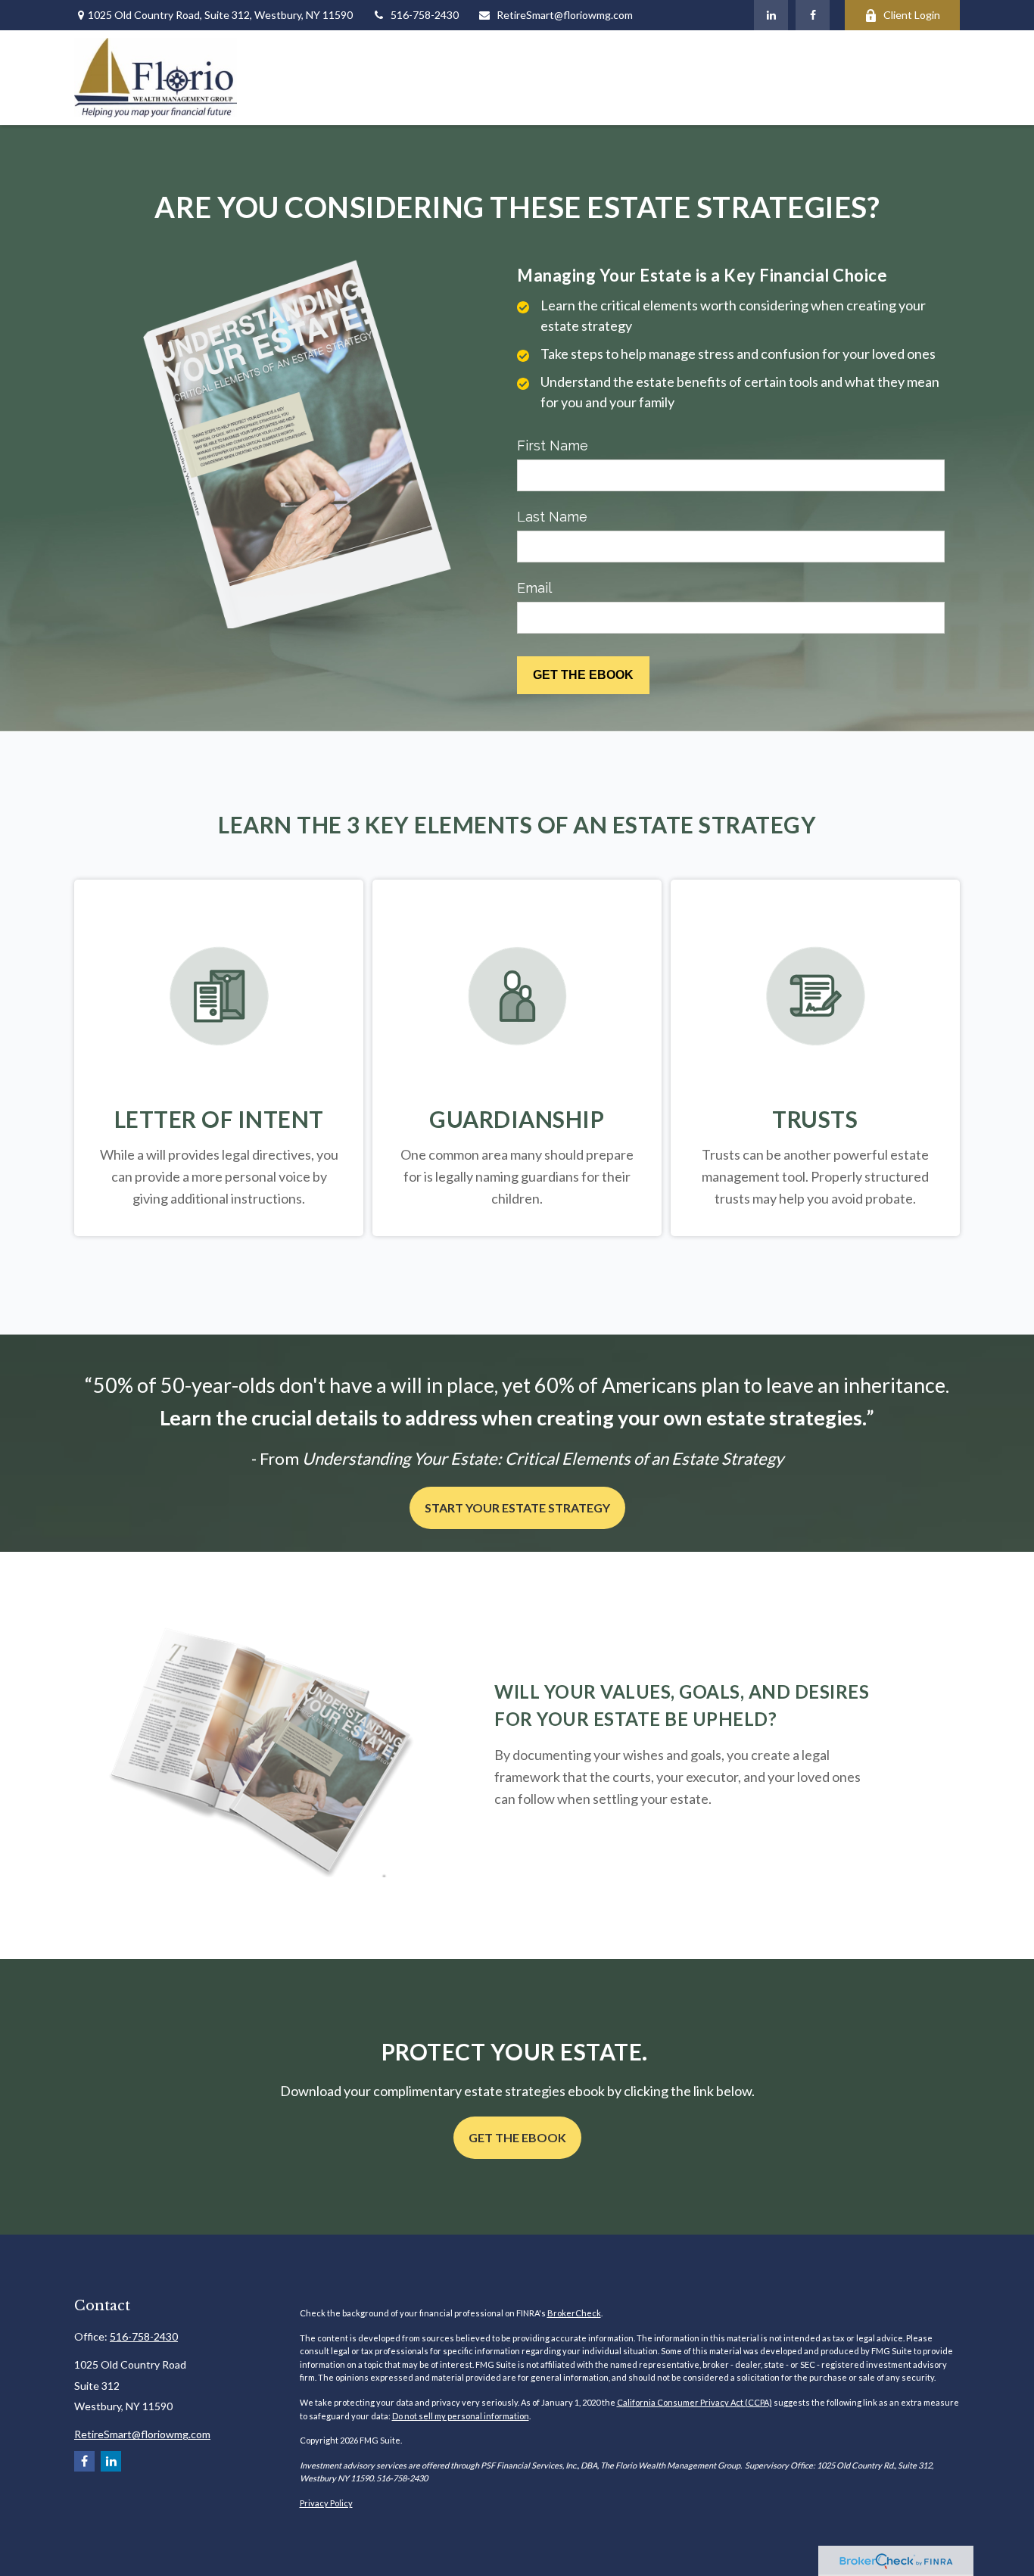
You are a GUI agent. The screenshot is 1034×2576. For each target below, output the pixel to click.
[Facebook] (813, 15)
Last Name (552, 517)
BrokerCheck (574, 2313)
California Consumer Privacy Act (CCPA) (695, 2402)
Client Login (912, 15)
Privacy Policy (326, 2503)
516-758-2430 (425, 15)
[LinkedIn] (771, 15)
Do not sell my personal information (461, 2416)
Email (534, 588)
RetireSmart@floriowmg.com (565, 15)
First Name (553, 445)
